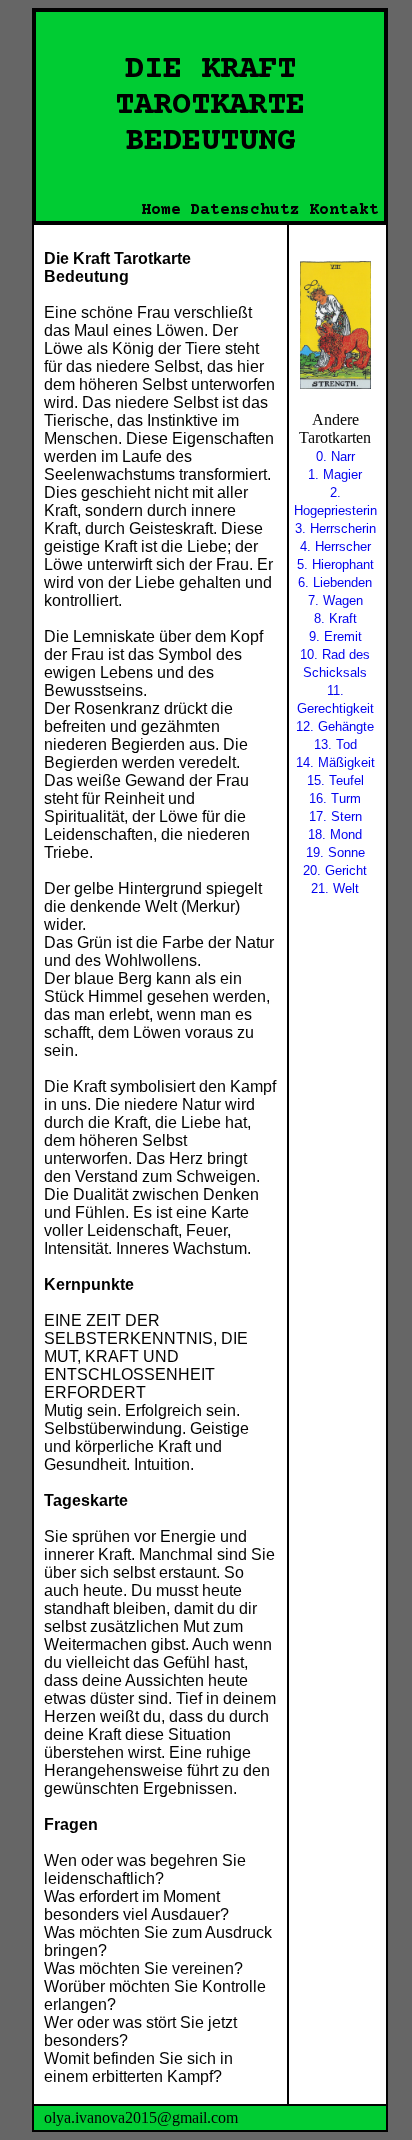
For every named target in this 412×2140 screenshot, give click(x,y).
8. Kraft (335, 618)
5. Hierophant (335, 564)
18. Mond (335, 834)
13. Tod (335, 744)
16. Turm (335, 798)
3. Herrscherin (335, 528)
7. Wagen (335, 600)
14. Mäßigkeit (335, 762)
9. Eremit (335, 636)
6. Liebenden (335, 582)
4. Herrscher (335, 546)
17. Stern (335, 816)
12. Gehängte (335, 726)
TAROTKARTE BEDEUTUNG (210, 124)
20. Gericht (335, 870)
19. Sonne (335, 852)
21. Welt (335, 888)
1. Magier (335, 474)
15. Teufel (335, 780)
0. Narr (335, 456)
